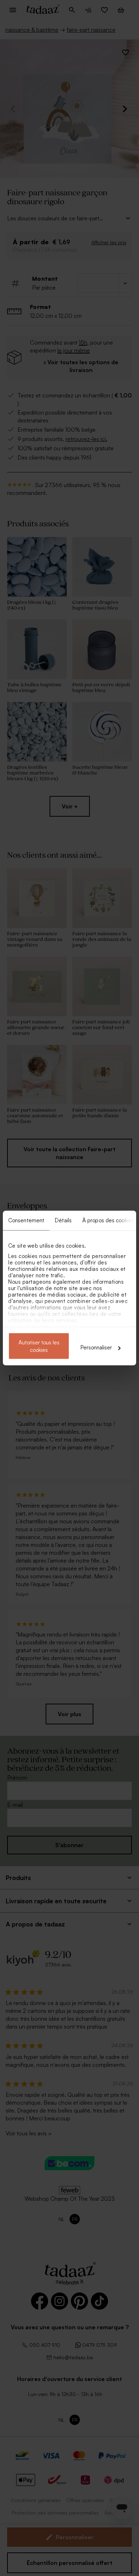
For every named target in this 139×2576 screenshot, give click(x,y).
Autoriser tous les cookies (39, 1346)
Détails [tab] (63, 1220)
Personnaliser (96, 1347)
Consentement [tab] (26, 1220)
